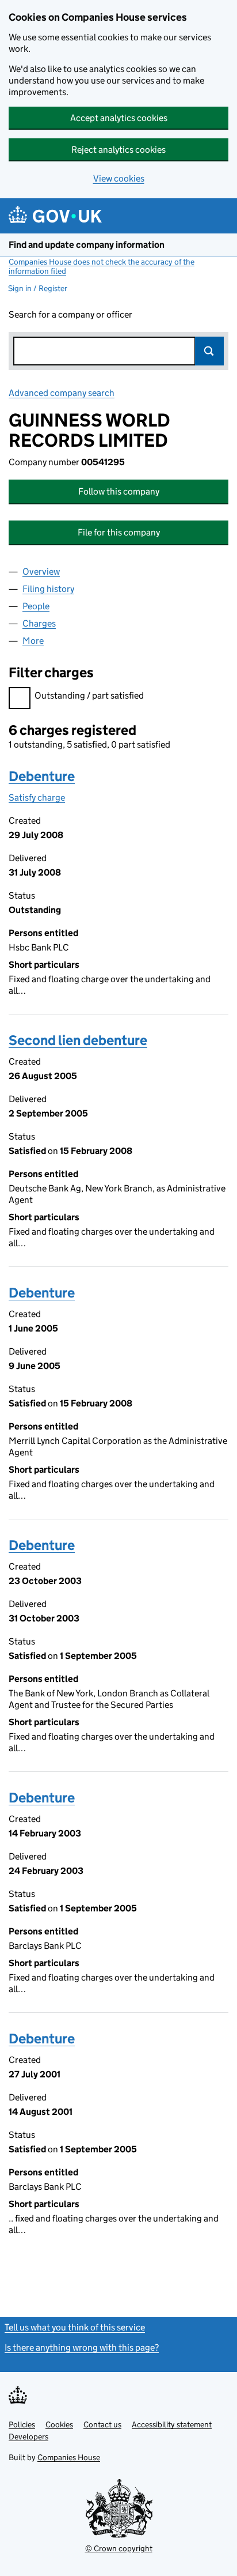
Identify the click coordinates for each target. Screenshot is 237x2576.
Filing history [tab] (48, 589)
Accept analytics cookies (119, 118)
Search (209, 351)
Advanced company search (62, 393)
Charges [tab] (39, 623)
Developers (28, 2437)
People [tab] (36, 606)
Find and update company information (87, 245)
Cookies (59, 2424)
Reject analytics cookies (118, 150)
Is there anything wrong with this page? (82, 2347)
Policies (22, 2424)
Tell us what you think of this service (75, 2327)
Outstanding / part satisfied (89, 695)
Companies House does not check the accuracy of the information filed (102, 266)
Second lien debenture (78, 1040)
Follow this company (119, 491)
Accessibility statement (172, 2424)
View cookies (119, 178)
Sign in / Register (38, 288)
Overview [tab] (41, 572)
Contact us (102, 2424)
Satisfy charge (37, 797)
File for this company (119, 532)
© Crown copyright (119, 2548)
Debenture (42, 776)
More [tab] (33, 641)
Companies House (69, 2457)
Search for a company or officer (70, 314)
